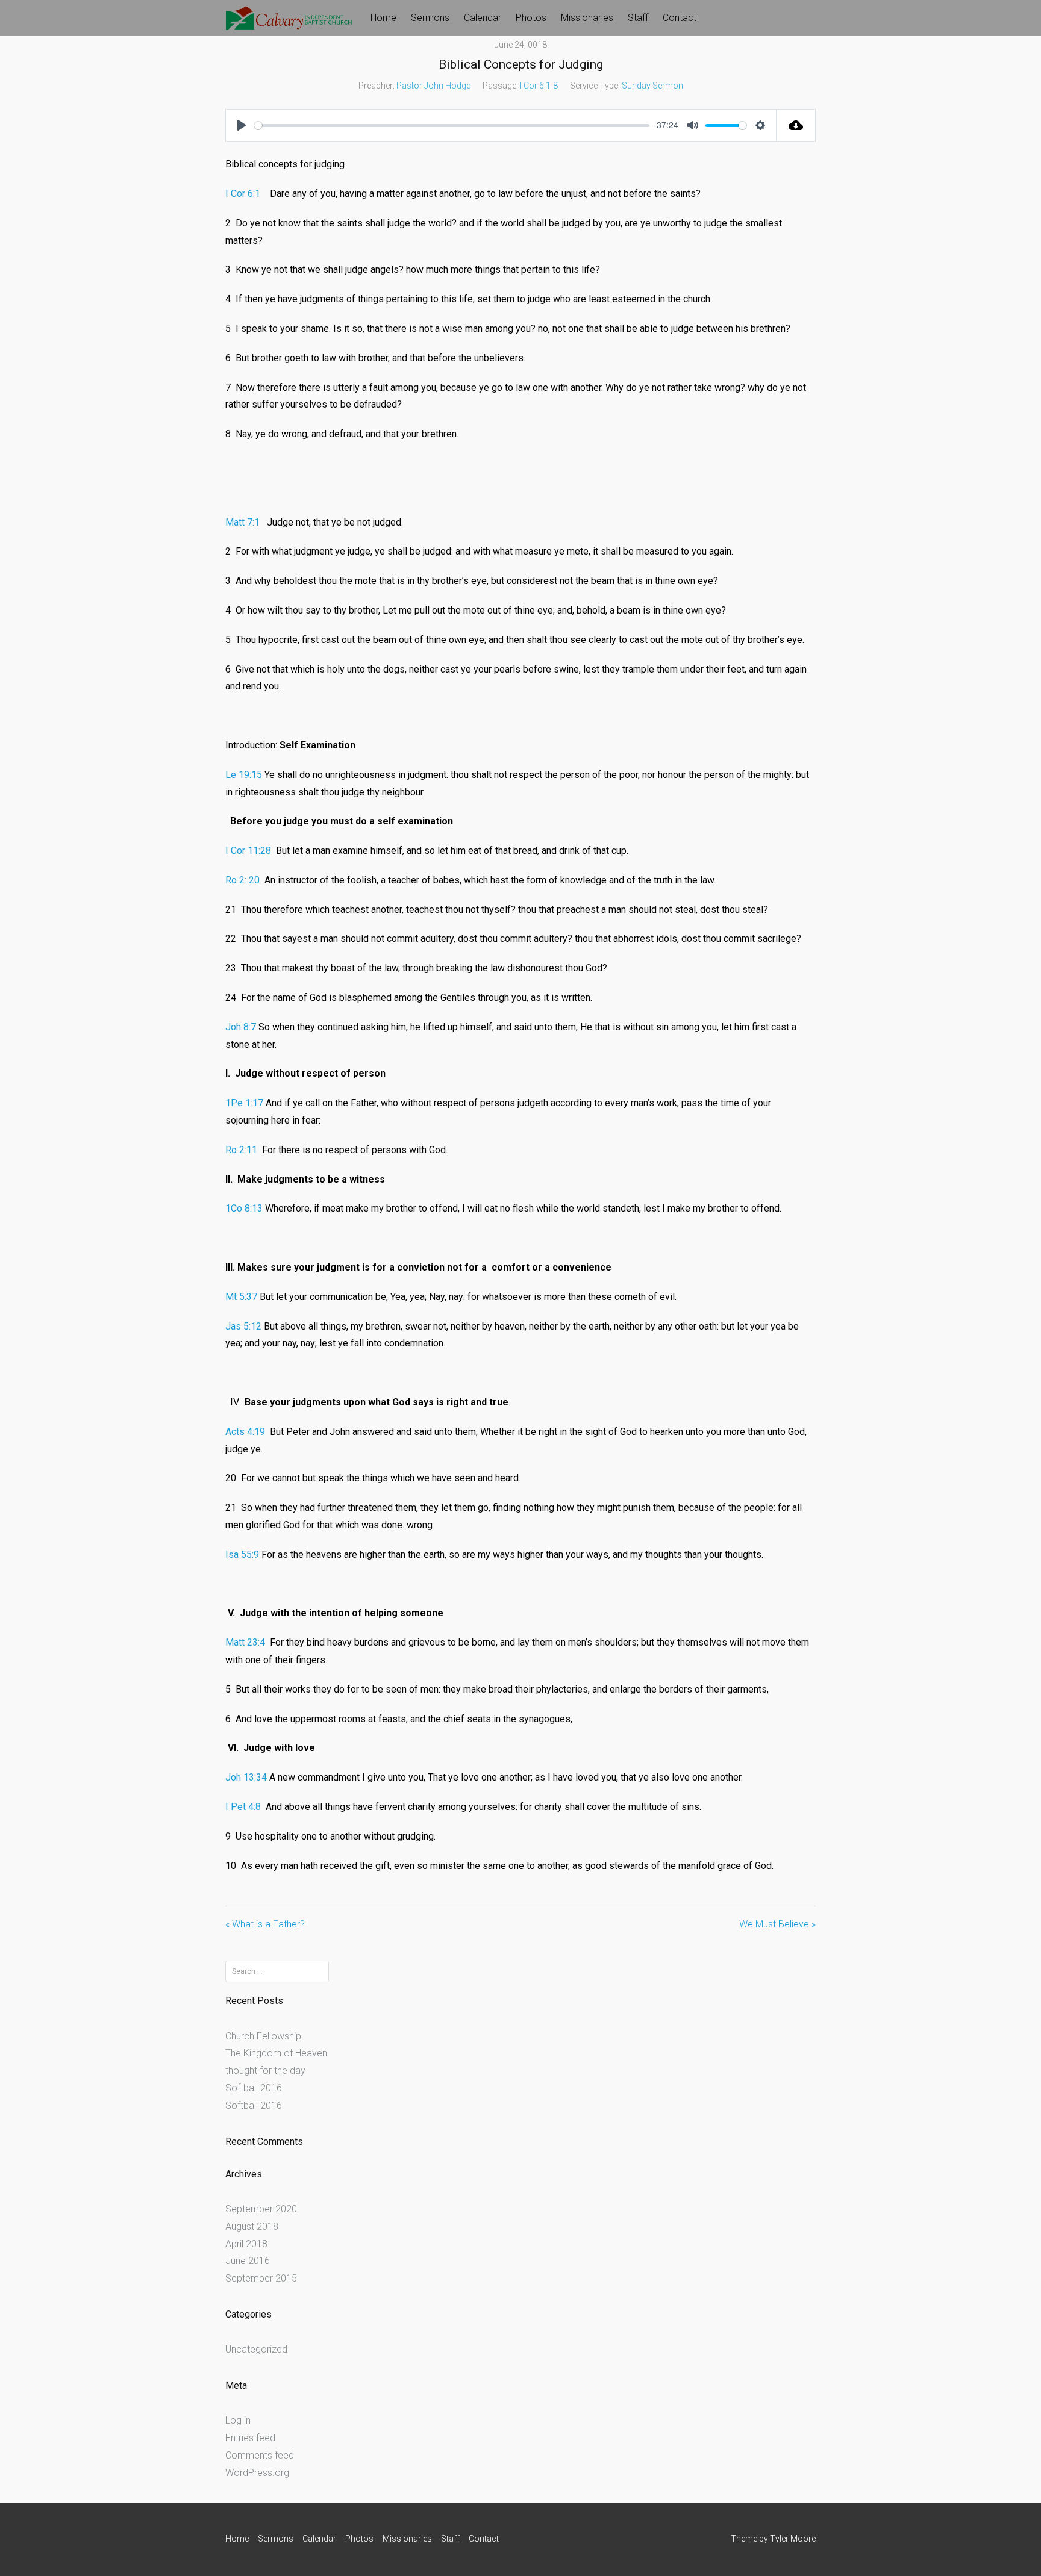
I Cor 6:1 (243, 194)
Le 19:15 (244, 775)
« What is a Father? (265, 1924)
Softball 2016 (254, 2088)
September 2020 (261, 2209)
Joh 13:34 (246, 1777)
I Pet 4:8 (243, 1807)
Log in (238, 2420)
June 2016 (248, 2261)
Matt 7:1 (242, 522)
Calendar (483, 18)
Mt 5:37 (241, 1297)
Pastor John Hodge (433, 86)
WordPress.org (257, 2473)
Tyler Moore (793, 2539)
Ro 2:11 (241, 1150)
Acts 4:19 (245, 1432)
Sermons (430, 18)
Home (383, 18)
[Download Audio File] (796, 125)
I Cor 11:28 (248, 851)
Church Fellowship (263, 2036)
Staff (638, 18)
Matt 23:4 (245, 1642)
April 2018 (246, 2244)
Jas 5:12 (243, 1326)
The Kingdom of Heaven (276, 2053)
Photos (531, 18)
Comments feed (260, 2455)
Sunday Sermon (652, 86)
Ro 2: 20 (242, 880)
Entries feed (250, 2438)
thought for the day (265, 2070)
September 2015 (261, 2278)
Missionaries (587, 18)
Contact (680, 18)
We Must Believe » (777, 1924)
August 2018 (252, 2226)
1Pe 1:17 (244, 1103)
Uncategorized (256, 2349)
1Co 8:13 (244, 1208)
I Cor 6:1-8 (539, 86)
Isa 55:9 (242, 1554)
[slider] (452, 126)
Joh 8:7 (241, 1027)
